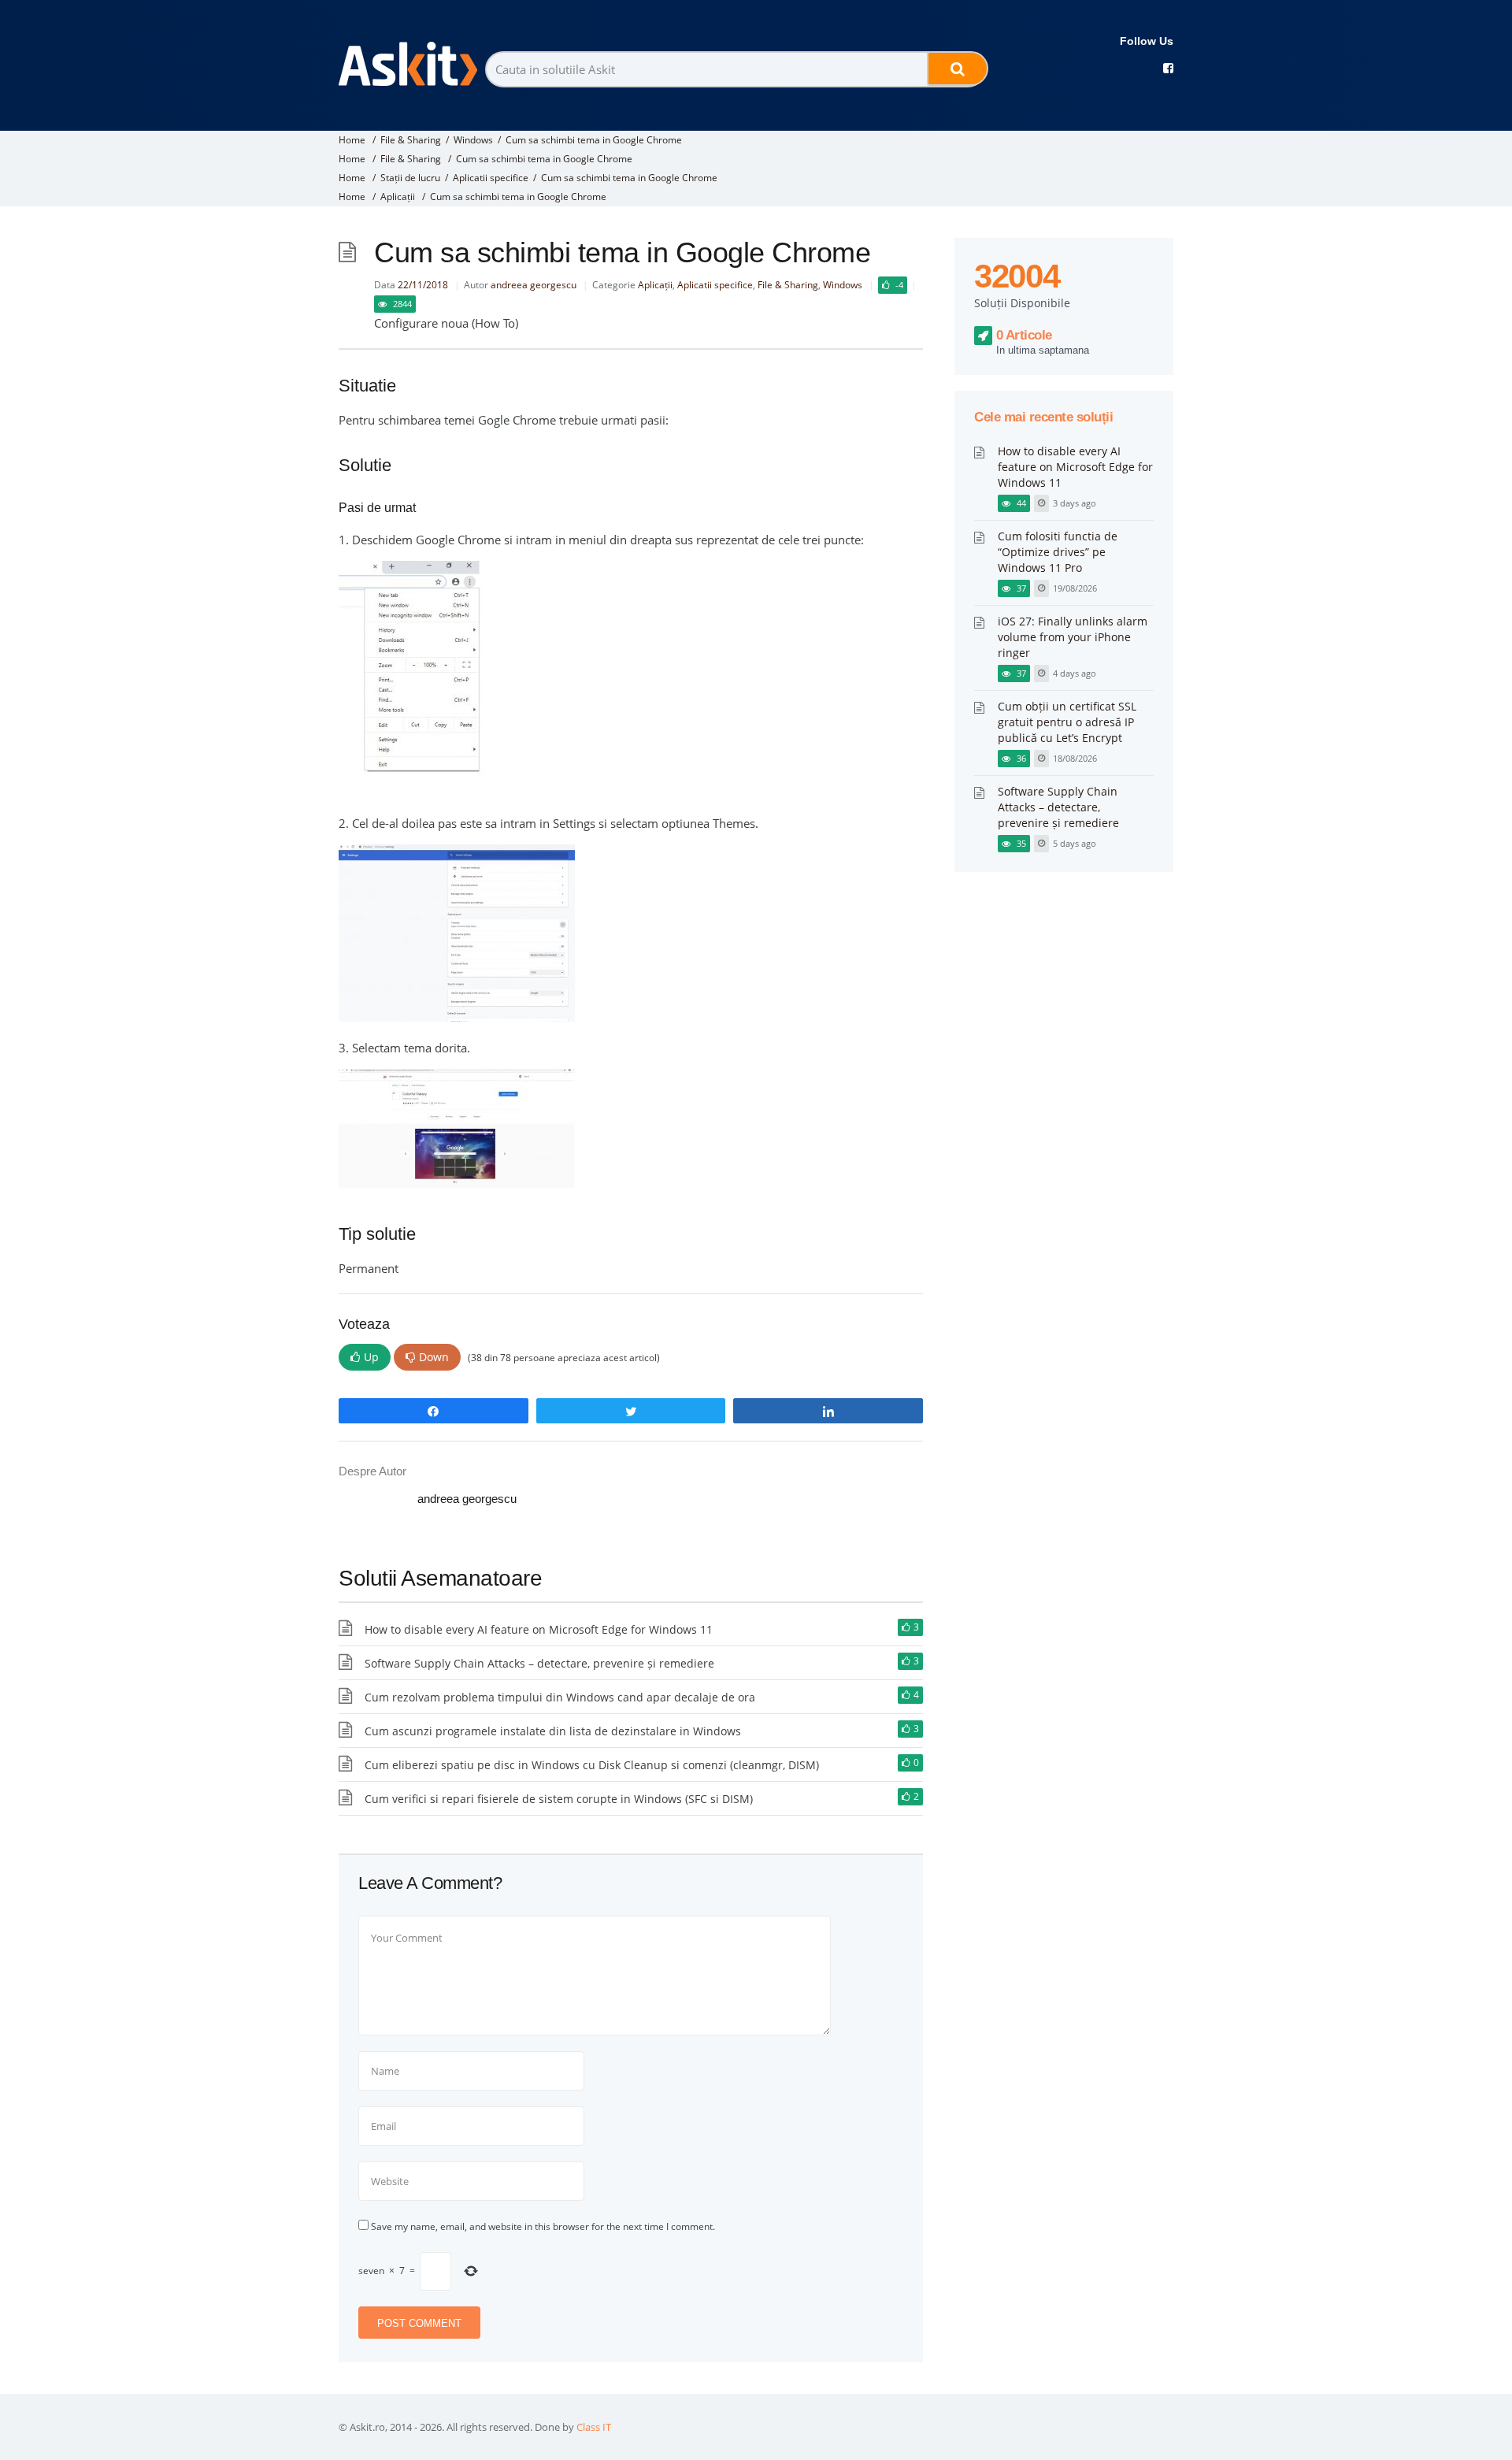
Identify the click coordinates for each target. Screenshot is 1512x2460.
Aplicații (398, 197)
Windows (473, 140)
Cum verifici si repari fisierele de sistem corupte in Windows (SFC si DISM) (559, 1799)
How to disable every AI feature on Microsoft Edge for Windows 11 (539, 1629)
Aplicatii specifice (491, 178)
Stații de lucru (410, 178)
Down (434, 1357)
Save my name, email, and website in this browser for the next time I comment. (543, 2226)
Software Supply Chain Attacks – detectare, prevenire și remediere (539, 1663)
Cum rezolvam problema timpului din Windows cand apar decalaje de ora (560, 1697)
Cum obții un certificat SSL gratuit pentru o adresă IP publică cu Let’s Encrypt (1067, 722)
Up (371, 1357)
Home (352, 140)
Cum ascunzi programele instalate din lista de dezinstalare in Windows (553, 1731)
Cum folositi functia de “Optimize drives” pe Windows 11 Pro (1058, 552)
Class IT (594, 2427)
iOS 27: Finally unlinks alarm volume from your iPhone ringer (1073, 637)
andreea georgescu (534, 285)
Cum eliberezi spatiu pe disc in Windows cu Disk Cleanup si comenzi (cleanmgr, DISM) (592, 1765)
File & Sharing (411, 140)
